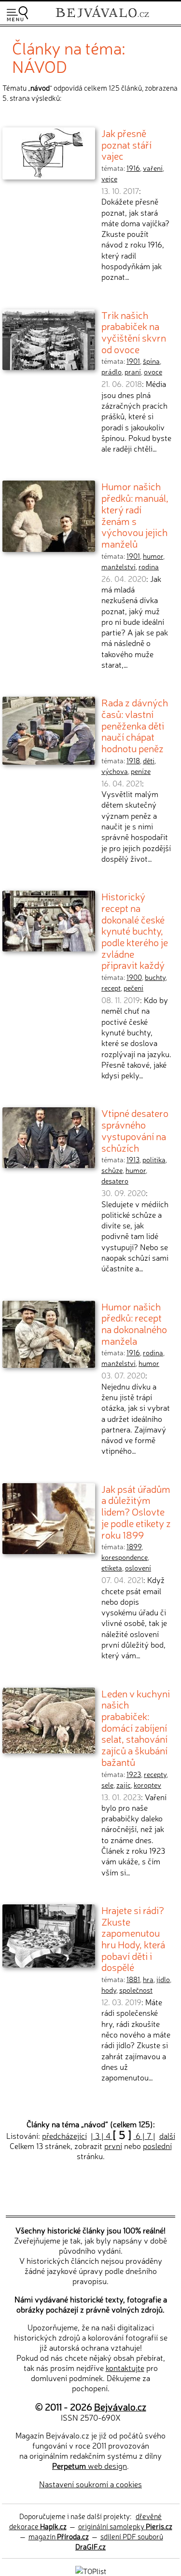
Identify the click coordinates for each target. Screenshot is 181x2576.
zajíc (124, 1785)
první (113, 2146)
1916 (133, 168)
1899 (134, 1546)
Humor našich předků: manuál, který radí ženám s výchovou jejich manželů (135, 515)
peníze (141, 771)
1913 (133, 1159)
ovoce (153, 372)
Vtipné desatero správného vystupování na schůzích (135, 1130)
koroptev (147, 1785)
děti (149, 760)
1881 (133, 1979)
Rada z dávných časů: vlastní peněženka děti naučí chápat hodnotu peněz (135, 725)
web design (90, 2466)
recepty (155, 1774)
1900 (134, 977)
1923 (134, 1774)
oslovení (138, 1568)
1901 (133, 361)
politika (154, 1159)
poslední (157, 2146)
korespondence (125, 1557)
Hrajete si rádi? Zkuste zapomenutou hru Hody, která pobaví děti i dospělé (133, 1938)
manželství (118, 566)
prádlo (111, 372)
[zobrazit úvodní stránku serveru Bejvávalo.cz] (102, 19)
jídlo (163, 1979)
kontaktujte (125, 2368)
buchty (155, 977)
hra (148, 1979)
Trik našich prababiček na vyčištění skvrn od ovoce (134, 332)
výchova (115, 771)
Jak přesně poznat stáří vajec (126, 144)
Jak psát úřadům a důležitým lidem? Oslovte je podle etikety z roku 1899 (136, 1511)
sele (107, 1785)
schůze (112, 1170)
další (167, 2135)
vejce (109, 179)
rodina (149, 566)
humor (153, 556)
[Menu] (17, 14)
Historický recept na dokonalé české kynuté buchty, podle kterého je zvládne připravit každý (135, 930)
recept (111, 988)
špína (151, 361)
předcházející (64, 2135)
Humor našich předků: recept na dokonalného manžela (134, 1323)
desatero (115, 1181)
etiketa (112, 1568)
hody (109, 1990)
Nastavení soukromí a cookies (90, 2484)
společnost (136, 1990)
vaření (153, 168)
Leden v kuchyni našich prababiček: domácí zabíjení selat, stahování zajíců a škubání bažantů (136, 1727)
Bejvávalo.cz (120, 2406)
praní (133, 372)
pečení (133, 988)
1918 (133, 760)
